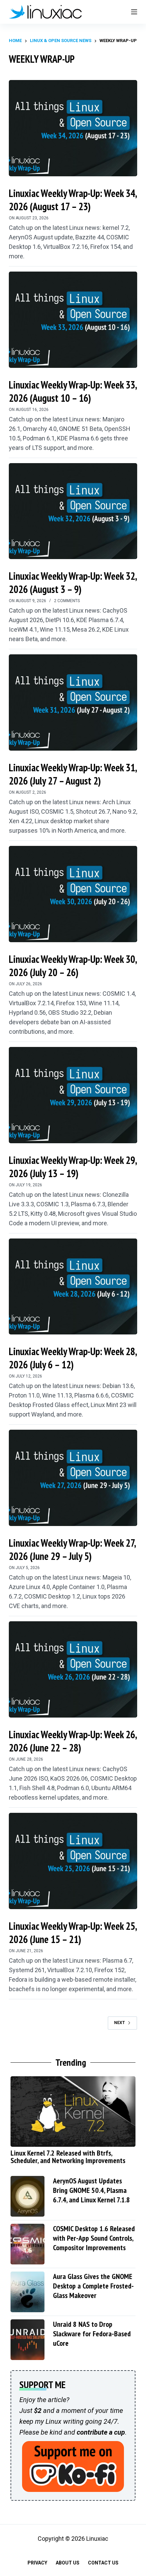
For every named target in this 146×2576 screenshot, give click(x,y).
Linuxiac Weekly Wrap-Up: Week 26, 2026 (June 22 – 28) (73, 1741)
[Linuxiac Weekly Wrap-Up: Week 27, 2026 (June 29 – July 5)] (73, 1478)
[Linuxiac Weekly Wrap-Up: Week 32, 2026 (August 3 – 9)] (73, 511)
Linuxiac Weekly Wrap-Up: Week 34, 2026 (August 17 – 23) (73, 200)
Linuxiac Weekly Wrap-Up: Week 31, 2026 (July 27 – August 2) (73, 774)
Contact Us (103, 2563)
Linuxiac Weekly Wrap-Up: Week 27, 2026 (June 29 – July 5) (72, 1549)
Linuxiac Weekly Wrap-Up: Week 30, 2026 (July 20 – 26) (73, 966)
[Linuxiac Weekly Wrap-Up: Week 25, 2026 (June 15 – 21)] (73, 1861)
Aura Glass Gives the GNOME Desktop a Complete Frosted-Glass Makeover (93, 2286)
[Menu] (134, 12)
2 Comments (67, 601)
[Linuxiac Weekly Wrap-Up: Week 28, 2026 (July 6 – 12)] (73, 1287)
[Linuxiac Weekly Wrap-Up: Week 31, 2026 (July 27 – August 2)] (73, 702)
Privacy (37, 2563)
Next (120, 2023)
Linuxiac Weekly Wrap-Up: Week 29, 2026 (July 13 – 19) (73, 1167)
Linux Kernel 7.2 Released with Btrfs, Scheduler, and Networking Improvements (68, 2157)
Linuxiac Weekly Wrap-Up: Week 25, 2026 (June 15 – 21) (73, 1933)
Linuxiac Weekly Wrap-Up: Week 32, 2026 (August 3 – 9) (73, 582)
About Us (68, 2563)
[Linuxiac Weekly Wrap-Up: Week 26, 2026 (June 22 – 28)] (73, 1669)
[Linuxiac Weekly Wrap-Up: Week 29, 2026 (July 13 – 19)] (73, 1095)
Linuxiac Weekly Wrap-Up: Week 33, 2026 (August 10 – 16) (73, 391)
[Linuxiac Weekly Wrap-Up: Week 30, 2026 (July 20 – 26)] (73, 894)
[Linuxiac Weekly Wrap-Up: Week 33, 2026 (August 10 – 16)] (73, 320)
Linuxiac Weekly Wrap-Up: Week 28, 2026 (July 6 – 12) (73, 1358)
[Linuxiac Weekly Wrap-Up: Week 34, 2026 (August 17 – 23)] (73, 128)
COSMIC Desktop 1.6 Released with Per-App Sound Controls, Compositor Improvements (94, 2238)
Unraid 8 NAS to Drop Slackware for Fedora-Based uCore (92, 2334)
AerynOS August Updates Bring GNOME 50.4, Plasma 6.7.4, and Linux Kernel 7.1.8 (92, 2190)
